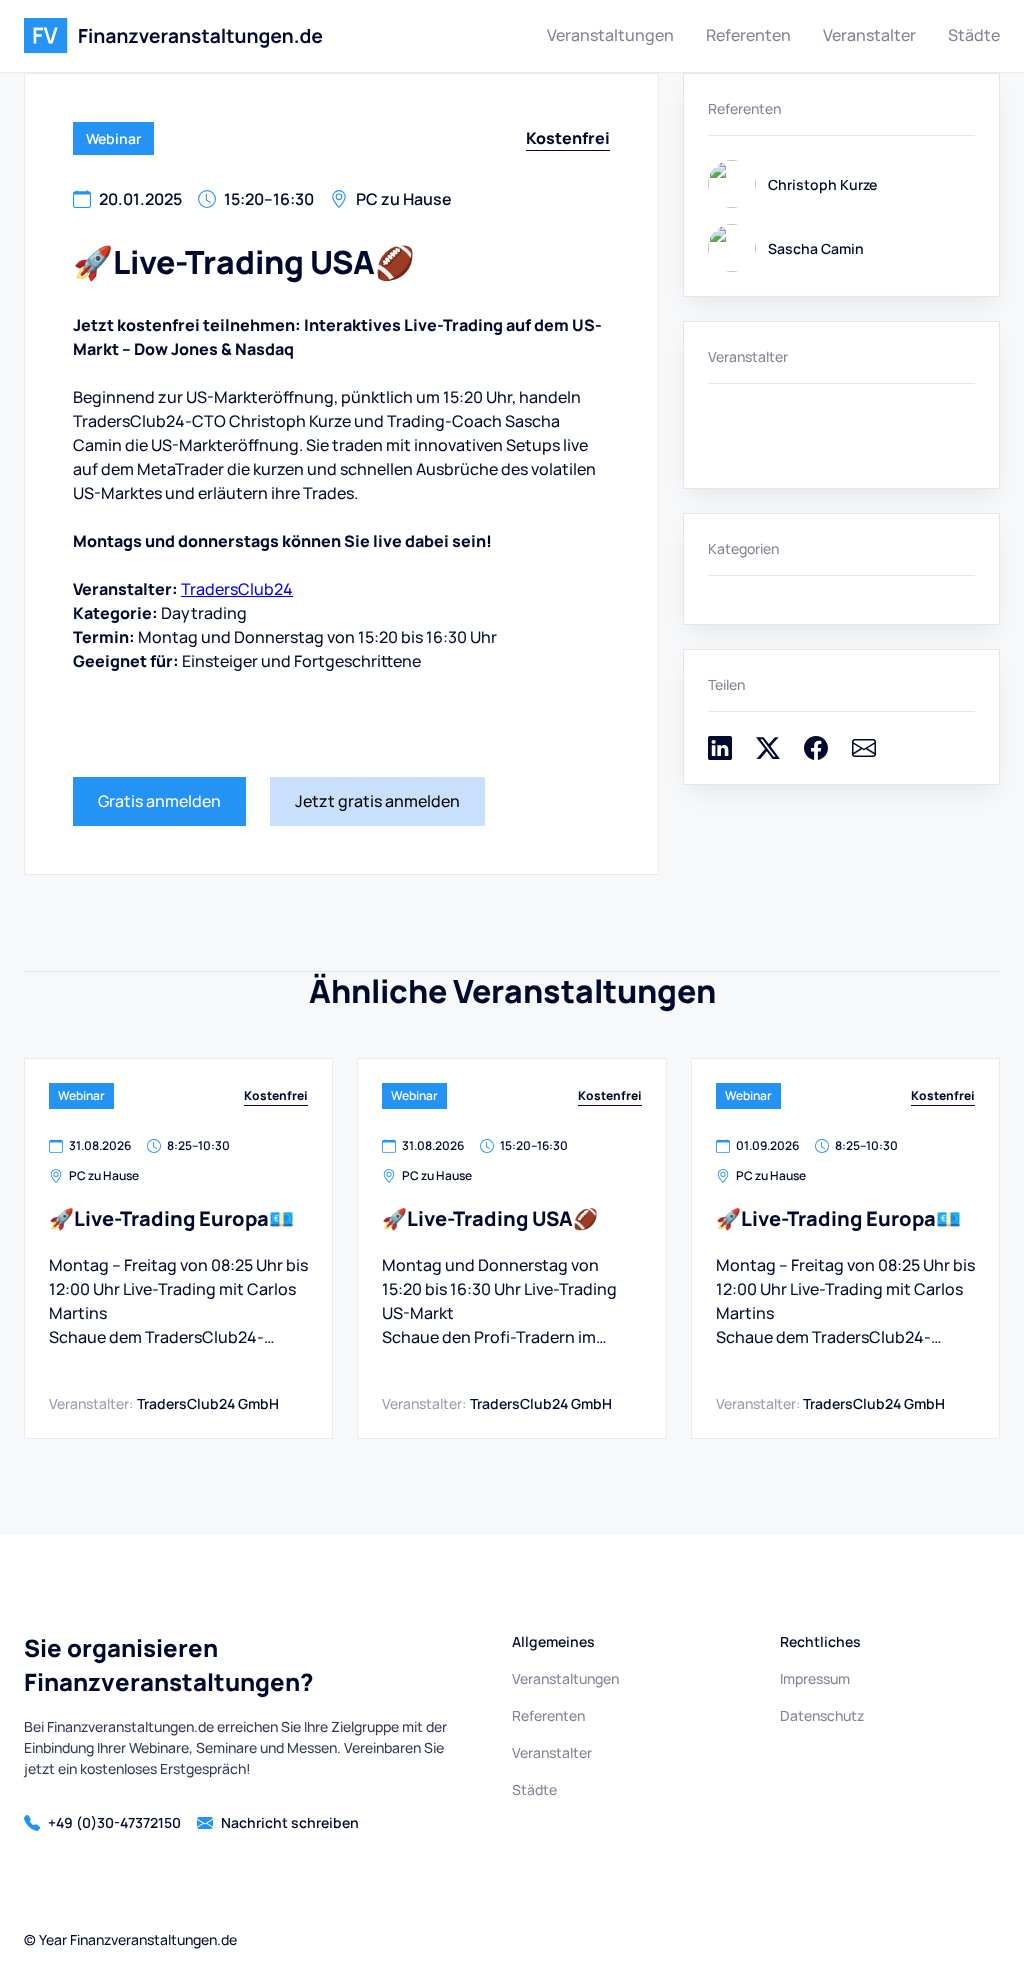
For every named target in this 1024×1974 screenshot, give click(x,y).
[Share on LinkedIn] (720, 754)
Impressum (815, 1678)
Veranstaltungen (610, 35)
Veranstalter (869, 35)
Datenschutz (822, 1715)
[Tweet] (768, 754)
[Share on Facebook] (816, 754)
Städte (974, 35)
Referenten (748, 35)
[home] (173, 36)
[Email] (864, 754)
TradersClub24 (237, 589)
